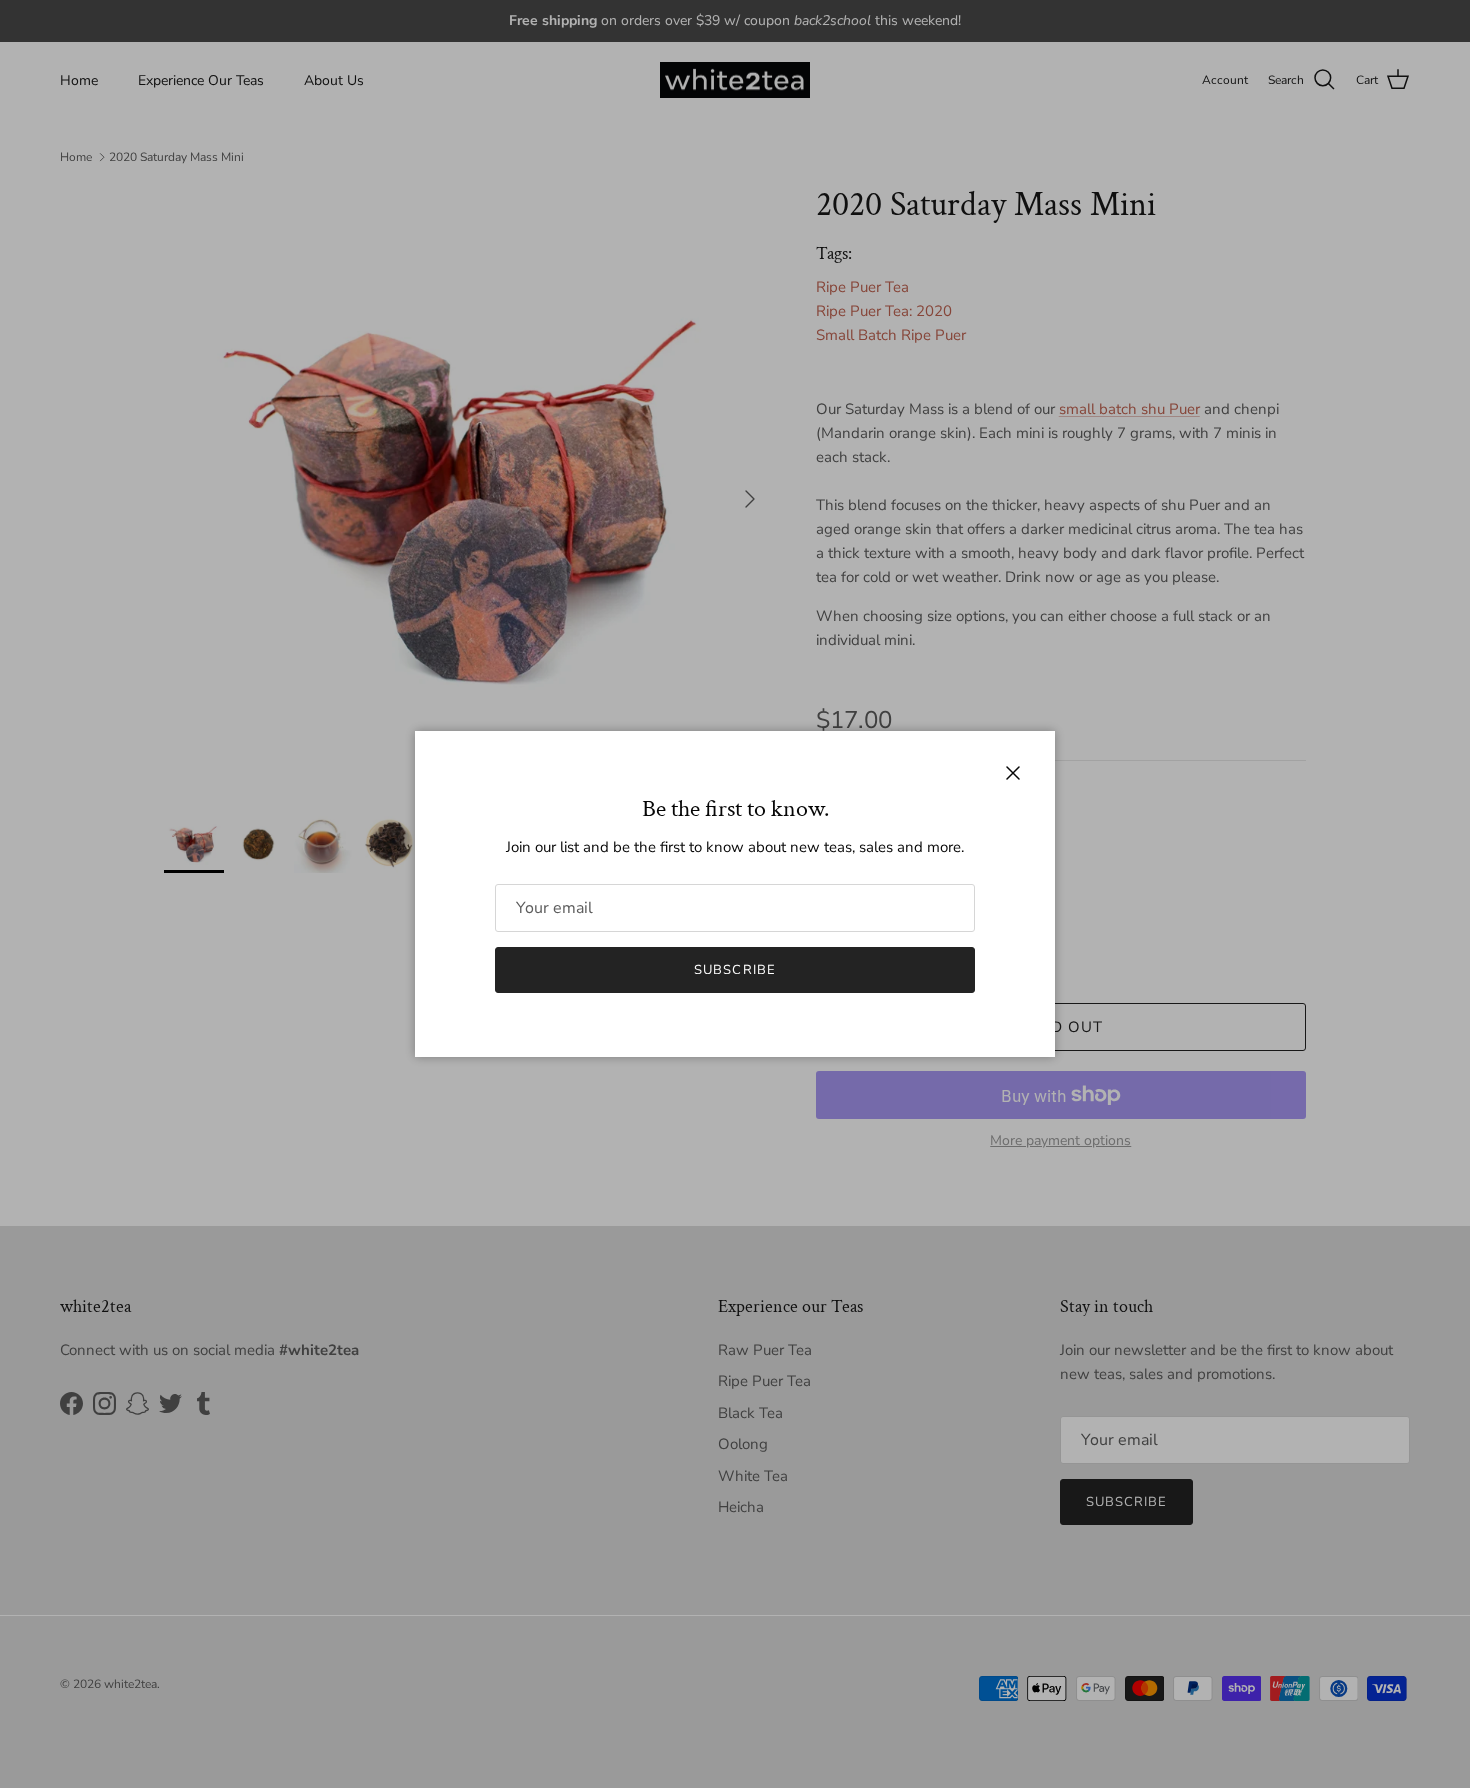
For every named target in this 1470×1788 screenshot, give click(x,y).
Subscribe (734, 970)
